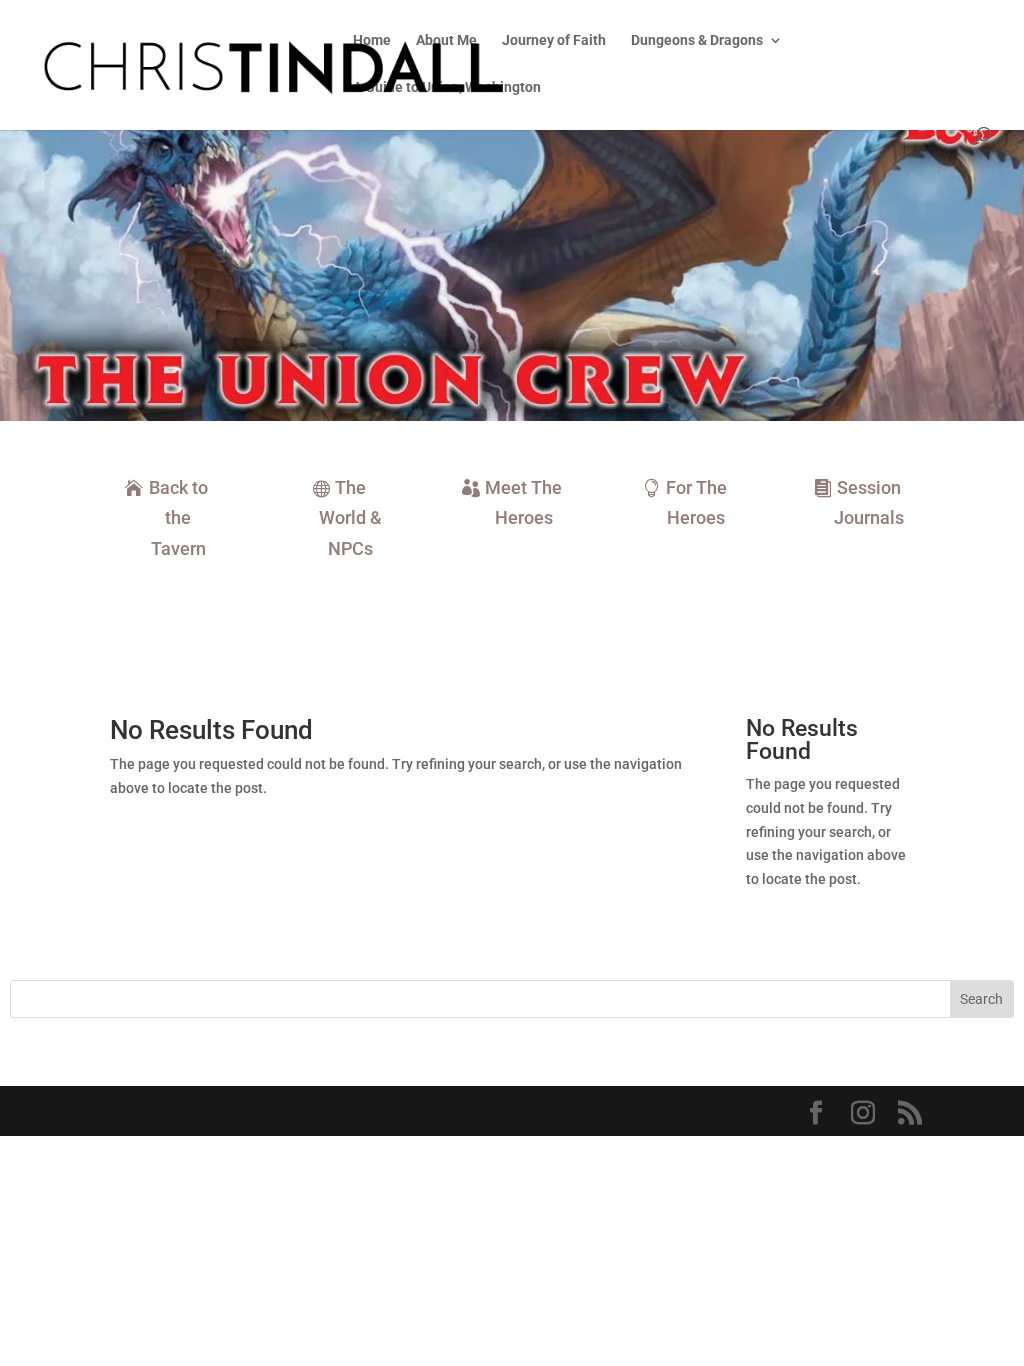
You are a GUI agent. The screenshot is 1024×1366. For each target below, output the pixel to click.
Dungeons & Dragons (697, 40)
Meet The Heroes (523, 503)
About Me (446, 40)
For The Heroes (696, 503)
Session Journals (869, 503)
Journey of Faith (554, 40)
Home (372, 40)
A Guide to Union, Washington (447, 87)
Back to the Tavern (178, 518)
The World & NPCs (350, 518)
